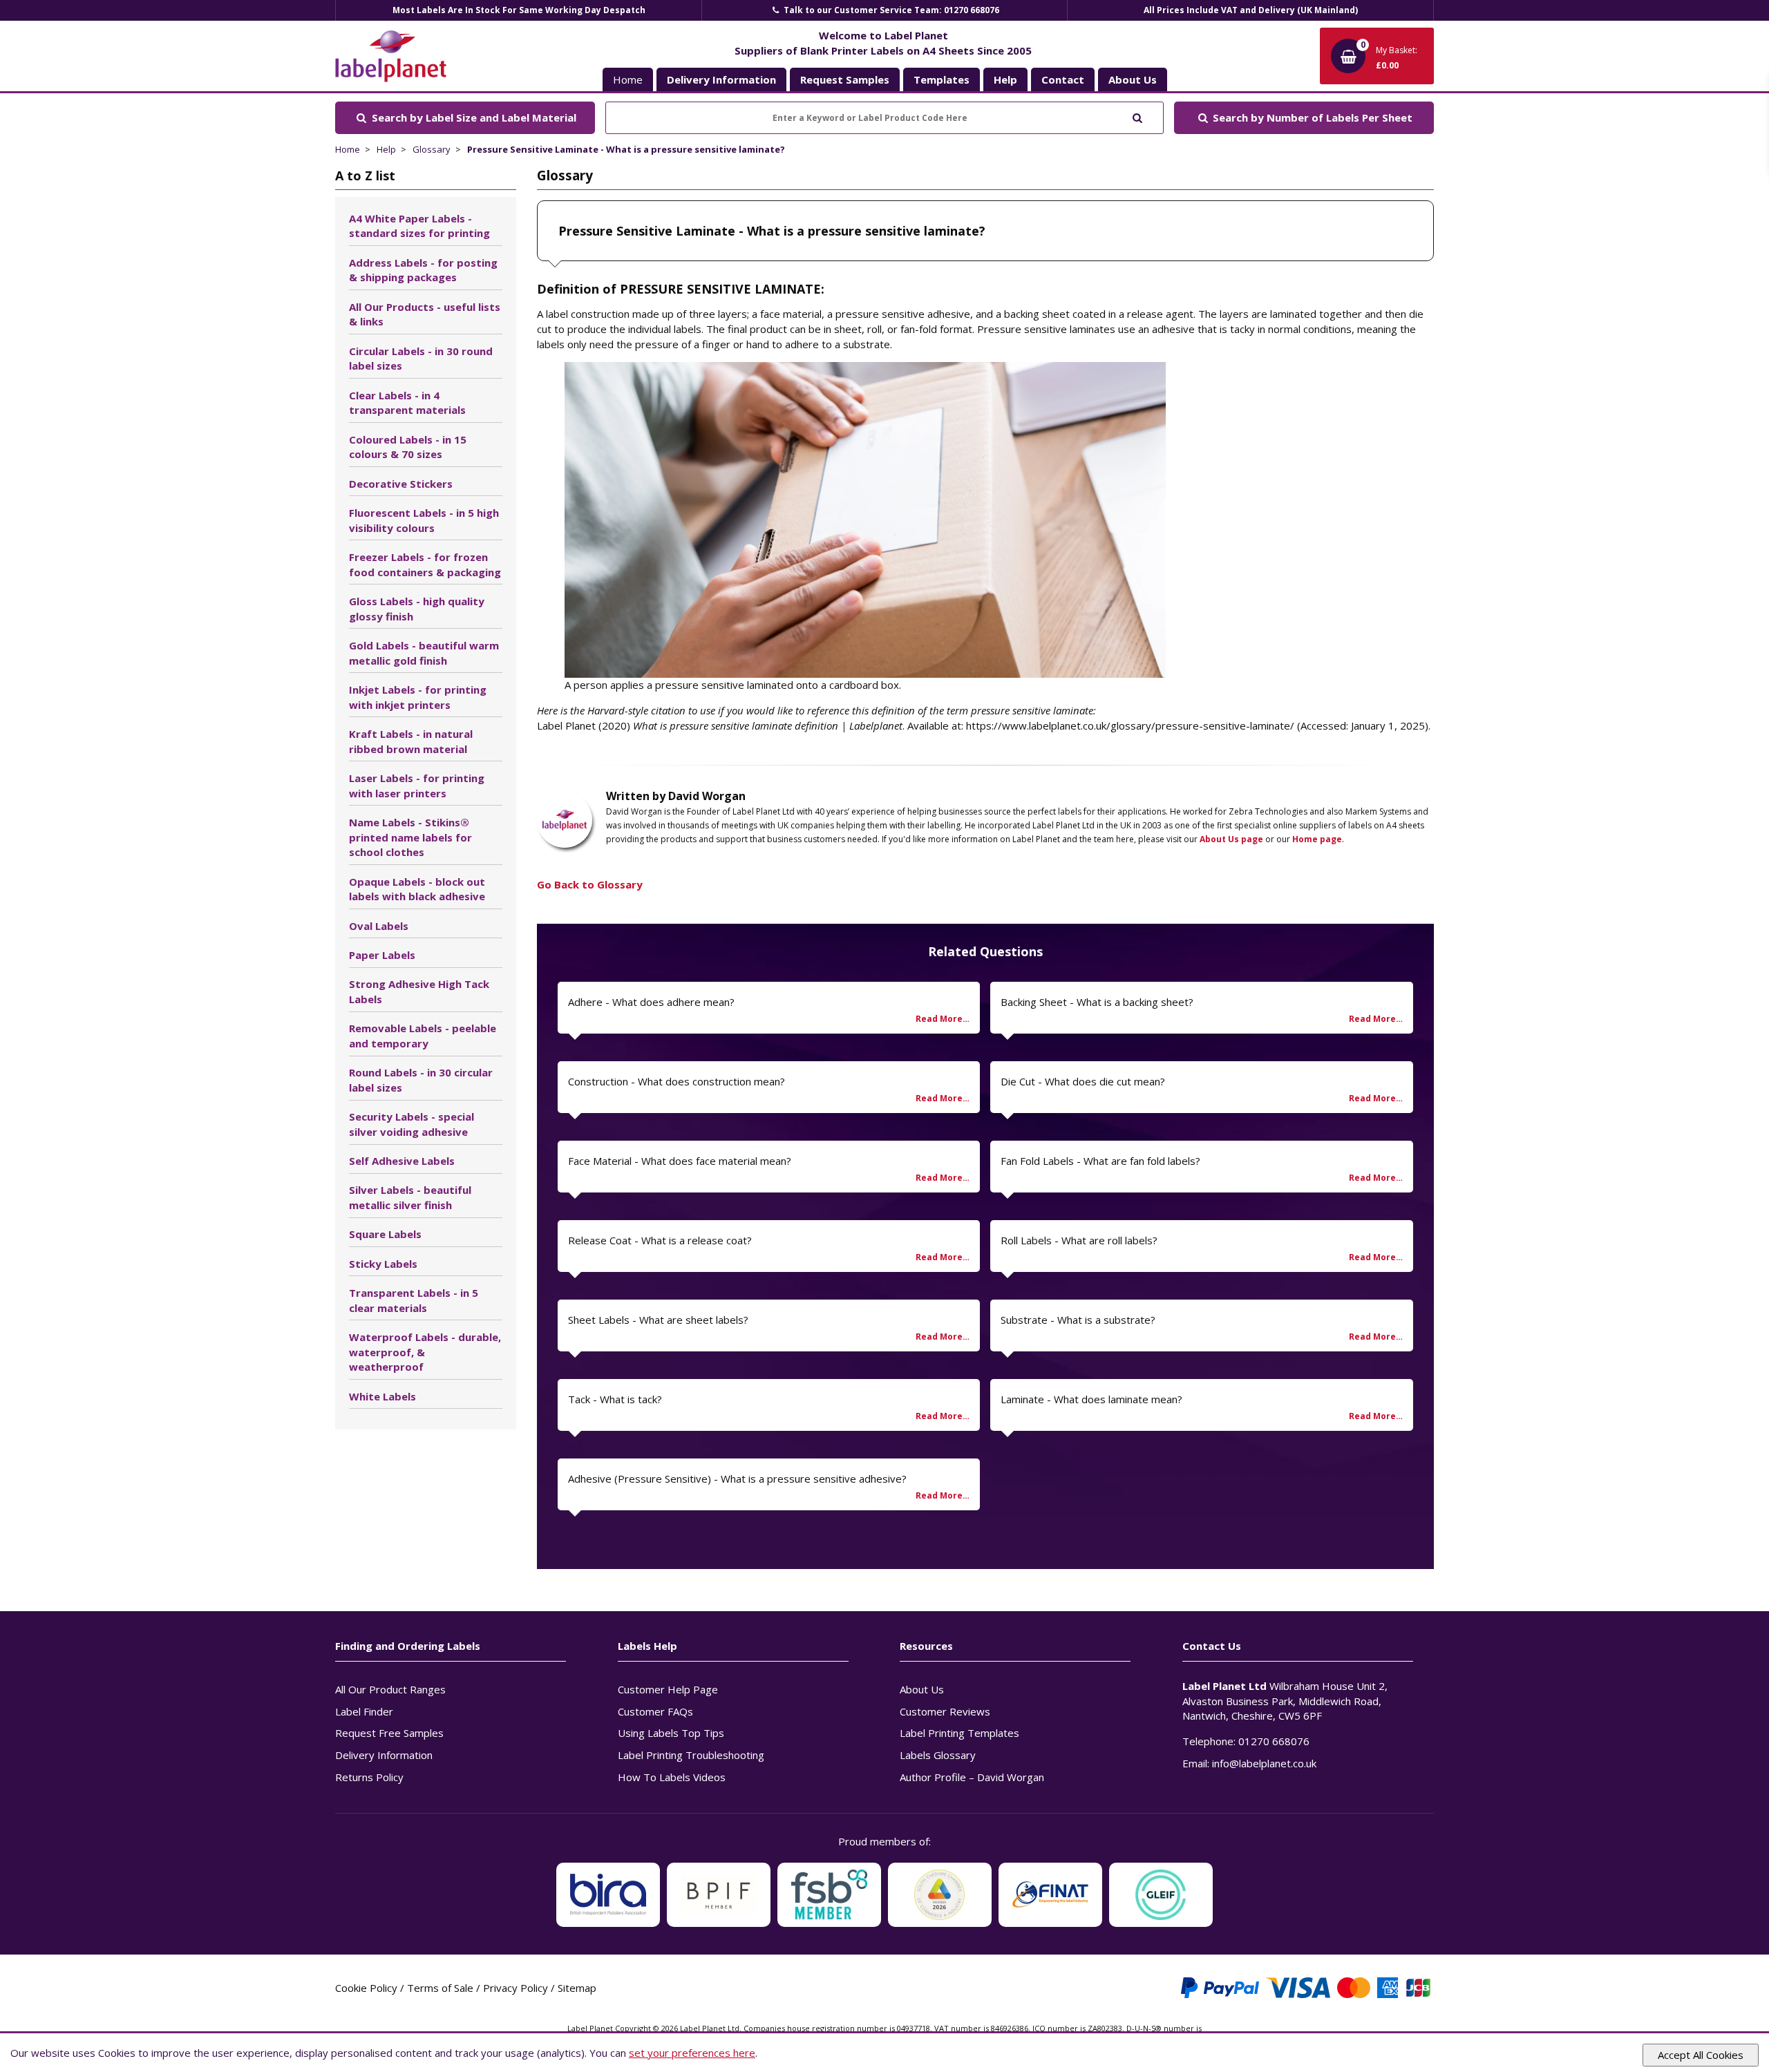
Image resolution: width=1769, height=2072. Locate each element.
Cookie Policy (366, 1988)
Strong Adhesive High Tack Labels (419, 991)
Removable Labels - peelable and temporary (423, 1036)
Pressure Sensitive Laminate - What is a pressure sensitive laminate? (626, 149)
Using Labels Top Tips (671, 1733)
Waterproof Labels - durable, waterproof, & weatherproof (425, 1352)
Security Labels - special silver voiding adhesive (411, 1124)
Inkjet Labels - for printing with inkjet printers (418, 697)
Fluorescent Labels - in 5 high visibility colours (424, 520)
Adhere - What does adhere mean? (651, 1002)
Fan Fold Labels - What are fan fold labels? (1100, 1161)
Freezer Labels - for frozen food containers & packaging (425, 564)
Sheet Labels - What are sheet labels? (658, 1320)
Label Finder (364, 1711)
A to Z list (365, 175)
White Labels (382, 1396)
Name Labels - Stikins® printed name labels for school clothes (410, 837)
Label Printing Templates (959, 1733)
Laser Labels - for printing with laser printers (417, 786)
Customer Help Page (668, 1689)
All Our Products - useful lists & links (425, 314)
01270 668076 (1274, 1741)
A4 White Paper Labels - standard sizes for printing (419, 226)
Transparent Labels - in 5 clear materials (414, 1300)
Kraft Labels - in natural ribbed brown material (411, 741)
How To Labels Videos (672, 1777)
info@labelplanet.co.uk (1264, 1763)
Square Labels (385, 1234)
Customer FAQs (655, 1711)
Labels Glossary (938, 1755)
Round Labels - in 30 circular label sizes (421, 1080)
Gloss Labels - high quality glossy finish (417, 609)
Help (386, 149)
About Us (922, 1689)
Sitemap (577, 1988)
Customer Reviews (945, 1711)
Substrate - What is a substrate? (1078, 1320)
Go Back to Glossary (590, 884)
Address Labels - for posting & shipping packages (423, 270)
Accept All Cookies (1701, 2055)
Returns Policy (369, 1777)
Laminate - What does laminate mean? (1091, 1399)
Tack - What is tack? (615, 1399)
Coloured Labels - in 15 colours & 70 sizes (408, 447)
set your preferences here (692, 2053)
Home (628, 79)
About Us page (1231, 839)
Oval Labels (379, 926)
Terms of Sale (440, 1988)
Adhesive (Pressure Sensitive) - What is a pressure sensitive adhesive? (737, 1479)
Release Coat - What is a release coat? (660, 1240)
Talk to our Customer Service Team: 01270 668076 (890, 10)
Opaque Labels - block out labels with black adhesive (417, 889)
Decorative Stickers (401, 484)
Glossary (432, 149)
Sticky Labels (383, 1264)
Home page (1317, 839)
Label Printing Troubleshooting (691, 1755)
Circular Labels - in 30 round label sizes (421, 359)
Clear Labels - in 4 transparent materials (407, 403)
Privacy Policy (515, 1988)
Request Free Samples (389, 1733)
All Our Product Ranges (390, 1689)
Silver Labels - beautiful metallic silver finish (410, 1197)
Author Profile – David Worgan (972, 1777)
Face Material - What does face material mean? (680, 1161)
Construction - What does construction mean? (677, 1081)
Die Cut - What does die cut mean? (1083, 1081)
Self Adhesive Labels (402, 1161)
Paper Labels (382, 955)
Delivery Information (384, 1755)
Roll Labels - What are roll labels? (1079, 1240)
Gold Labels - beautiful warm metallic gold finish (424, 653)
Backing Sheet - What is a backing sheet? (1097, 1002)
